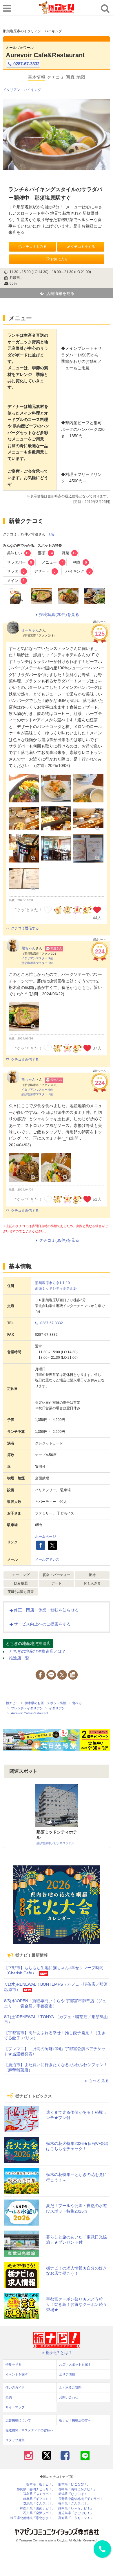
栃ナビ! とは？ (59, 2353)
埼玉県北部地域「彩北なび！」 (33, 2518)
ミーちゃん (30, 630)
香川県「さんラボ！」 (74, 2504)
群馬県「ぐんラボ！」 (39, 2504)
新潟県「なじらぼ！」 (74, 2494)
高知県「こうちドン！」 (76, 2518)
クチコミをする (83, 247)
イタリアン (12, 90)
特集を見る (13, 2365)
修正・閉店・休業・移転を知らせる (46, 1610)
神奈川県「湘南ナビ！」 (38, 2508)
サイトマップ (15, 2407)
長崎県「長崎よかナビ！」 (77, 2489)
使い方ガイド (15, 2387)
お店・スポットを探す (75, 2365)
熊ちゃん (28, 948)
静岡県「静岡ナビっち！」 (36, 2489)
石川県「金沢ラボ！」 (39, 2513)
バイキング (32, 90)
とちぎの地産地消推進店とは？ (37, 1651)
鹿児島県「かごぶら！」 (76, 2513)
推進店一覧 (19, 1658)
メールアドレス (47, 1559)
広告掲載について (18, 2420)
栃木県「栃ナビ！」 (41, 2484)
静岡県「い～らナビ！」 (76, 2508)
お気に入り (59, 259)
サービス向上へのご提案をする (42, 1624)
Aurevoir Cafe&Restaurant (45, 55)
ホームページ (45, 1537)
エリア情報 (67, 2374)
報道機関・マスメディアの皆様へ (29, 2430)
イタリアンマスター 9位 (37, 958)
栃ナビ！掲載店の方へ (75, 2420)
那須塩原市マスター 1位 (37, 963)
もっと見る (99, 2080)
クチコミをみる (34, 247)
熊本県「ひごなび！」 (74, 2484)
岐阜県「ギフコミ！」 (39, 2499)
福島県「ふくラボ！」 (39, 2494)
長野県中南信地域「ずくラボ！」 (82, 2499)
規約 (9, 2397)
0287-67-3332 (26, 64)
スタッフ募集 (15, 2440)
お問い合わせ (69, 2397)
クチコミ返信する (25, 928)
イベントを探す (17, 2374)
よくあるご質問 (70, 2387)
